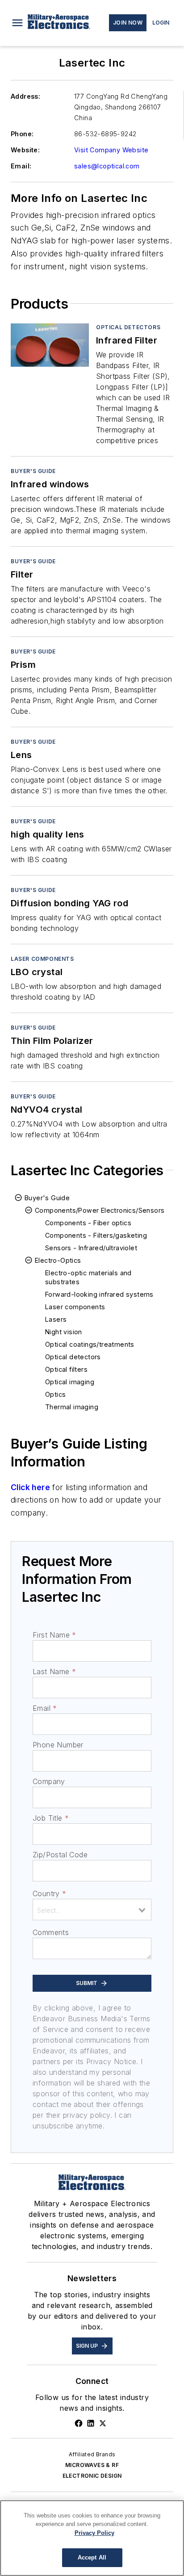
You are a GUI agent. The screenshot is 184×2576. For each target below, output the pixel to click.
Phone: (22, 134)
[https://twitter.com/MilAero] (103, 2423)
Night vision (64, 1332)
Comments (51, 1932)
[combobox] (92, 1910)
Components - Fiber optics (88, 1223)
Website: (25, 150)
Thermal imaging (72, 1407)
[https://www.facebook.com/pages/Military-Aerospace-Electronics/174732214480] (79, 2423)
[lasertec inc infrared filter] (50, 345)
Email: (21, 166)
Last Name (54, 1671)
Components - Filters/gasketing (96, 1235)
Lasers (56, 1319)
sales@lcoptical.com (107, 166)
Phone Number (58, 1745)
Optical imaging (70, 1382)
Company (49, 1781)
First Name (54, 1635)
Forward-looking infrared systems (99, 1294)
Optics (55, 1394)
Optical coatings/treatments (90, 1344)
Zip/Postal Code (60, 1855)
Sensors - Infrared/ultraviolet (91, 1248)
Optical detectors (128, 327)
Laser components (42, 959)
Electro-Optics (58, 1260)
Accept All (92, 2557)
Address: (25, 96)
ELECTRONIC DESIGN (92, 2476)
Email (45, 1708)
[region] (92, 2538)
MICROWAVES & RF (92, 2465)
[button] (17, 23)
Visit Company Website (111, 150)
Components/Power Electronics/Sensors (100, 1210)
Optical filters (66, 1369)
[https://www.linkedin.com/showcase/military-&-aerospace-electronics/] (91, 2423)
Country (49, 1893)
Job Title (51, 1818)
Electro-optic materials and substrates (88, 1277)
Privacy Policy (94, 2533)
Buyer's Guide (33, 471)
